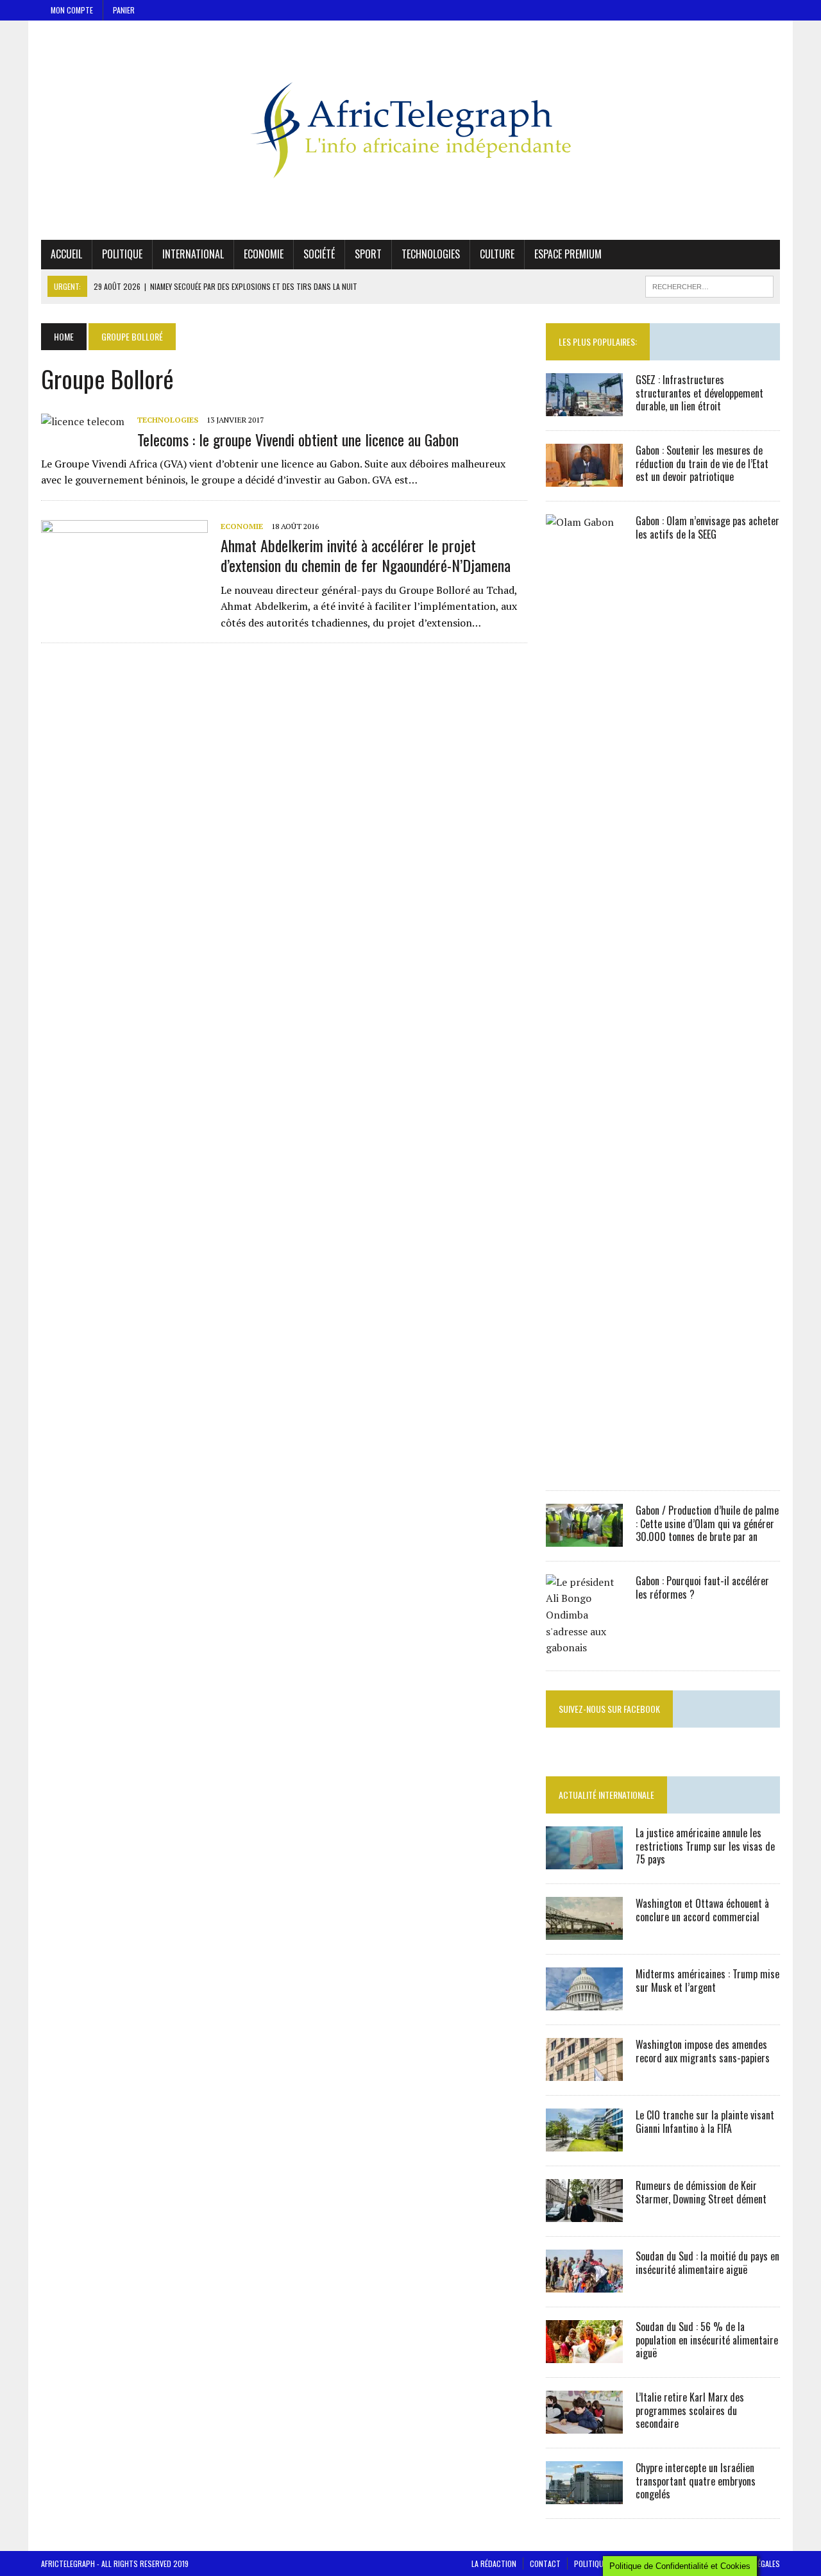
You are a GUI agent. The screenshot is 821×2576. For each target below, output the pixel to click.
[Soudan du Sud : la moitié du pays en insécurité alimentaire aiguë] (584, 2284)
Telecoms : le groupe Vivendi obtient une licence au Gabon (298, 439)
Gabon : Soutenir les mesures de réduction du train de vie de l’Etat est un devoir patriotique (702, 464)
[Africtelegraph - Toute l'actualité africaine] (410, 130)
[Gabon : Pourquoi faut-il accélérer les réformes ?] (584, 1647)
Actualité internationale (606, 1795)
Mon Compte (72, 10)
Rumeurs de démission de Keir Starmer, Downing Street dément (701, 2192)
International (193, 254)
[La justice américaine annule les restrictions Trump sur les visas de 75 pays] (584, 1860)
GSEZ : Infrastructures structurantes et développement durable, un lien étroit (699, 393)
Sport (368, 254)
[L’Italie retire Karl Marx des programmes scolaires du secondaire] (584, 2425)
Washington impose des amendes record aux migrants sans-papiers (703, 2051)
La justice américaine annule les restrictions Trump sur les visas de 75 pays (705, 1846)
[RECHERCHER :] (709, 285)
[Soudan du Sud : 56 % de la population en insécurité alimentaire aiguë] (584, 2354)
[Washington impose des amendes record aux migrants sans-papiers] (584, 2072)
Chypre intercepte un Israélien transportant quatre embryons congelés (696, 2481)
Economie (264, 254)
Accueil (66, 254)
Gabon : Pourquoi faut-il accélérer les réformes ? (702, 1587)
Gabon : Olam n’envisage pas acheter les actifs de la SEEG (707, 527)
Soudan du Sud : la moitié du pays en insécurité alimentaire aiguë (707, 2263)
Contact (545, 2563)
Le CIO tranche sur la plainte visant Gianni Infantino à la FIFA (705, 2122)
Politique (122, 254)
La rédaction (494, 2563)
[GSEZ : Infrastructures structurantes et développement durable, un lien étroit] (584, 407)
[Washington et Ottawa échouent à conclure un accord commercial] (584, 1931)
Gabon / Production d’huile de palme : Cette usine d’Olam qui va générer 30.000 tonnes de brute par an (707, 1524)
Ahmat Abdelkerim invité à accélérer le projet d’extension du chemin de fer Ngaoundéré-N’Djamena (366, 555)
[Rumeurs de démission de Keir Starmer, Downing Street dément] (584, 2213)
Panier (124, 10)
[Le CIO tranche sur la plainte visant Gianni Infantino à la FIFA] (584, 2142)
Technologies (431, 254)
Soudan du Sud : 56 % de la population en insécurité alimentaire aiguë (707, 2340)
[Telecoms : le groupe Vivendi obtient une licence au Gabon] (83, 421)
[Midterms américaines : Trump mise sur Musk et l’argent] (584, 2001)
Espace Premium (568, 254)
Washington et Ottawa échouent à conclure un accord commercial (702, 1910)
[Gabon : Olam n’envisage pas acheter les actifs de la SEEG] (584, 1467)
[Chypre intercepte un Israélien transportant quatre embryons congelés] (584, 2495)
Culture (497, 254)
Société (319, 254)
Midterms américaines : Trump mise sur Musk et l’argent (707, 1981)
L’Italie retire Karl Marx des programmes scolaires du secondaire (690, 2411)
